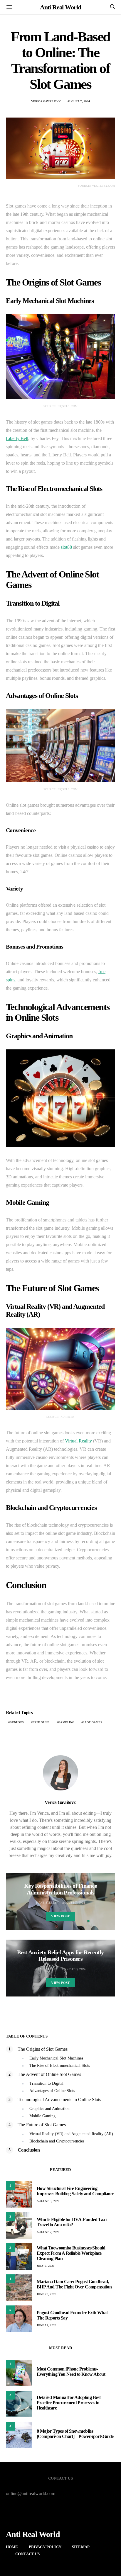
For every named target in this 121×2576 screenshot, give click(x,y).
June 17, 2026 (46, 2325)
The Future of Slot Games (42, 2125)
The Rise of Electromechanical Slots (60, 2066)
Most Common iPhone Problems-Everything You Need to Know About (71, 2372)
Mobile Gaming (42, 2116)
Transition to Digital (46, 2083)
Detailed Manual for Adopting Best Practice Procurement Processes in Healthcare (69, 2403)
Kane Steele (46, 1903)
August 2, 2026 (48, 2232)
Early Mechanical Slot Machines (56, 2058)
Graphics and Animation (49, 2109)
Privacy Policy (45, 2547)
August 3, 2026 (48, 2201)
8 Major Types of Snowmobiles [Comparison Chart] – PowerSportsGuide (75, 2434)
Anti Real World (60, 7)
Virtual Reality (78, 1441)
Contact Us (28, 2554)
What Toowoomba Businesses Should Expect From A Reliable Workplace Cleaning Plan (71, 2253)
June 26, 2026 (46, 2294)
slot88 (66, 547)
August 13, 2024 (74, 1969)
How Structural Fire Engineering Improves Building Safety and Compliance (75, 2191)
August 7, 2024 (79, 101)
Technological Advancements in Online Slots (59, 2100)
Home (12, 2547)
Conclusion (29, 2150)
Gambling (66, 1722)
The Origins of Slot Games (43, 2049)
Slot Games (93, 1722)
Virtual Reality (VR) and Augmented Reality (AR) (71, 2134)
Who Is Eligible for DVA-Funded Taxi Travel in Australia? (72, 2222)
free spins (41, 1722)
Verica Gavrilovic (46, 101)
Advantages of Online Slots (52, 2091)
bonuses (17, 1722)
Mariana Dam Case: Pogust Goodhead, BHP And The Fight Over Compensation (74, 2284)
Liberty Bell (17, 438)
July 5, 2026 (46, 2266)
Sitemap (81, 2547)
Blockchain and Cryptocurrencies (57, 2141)
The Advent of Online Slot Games (49, 2074)
